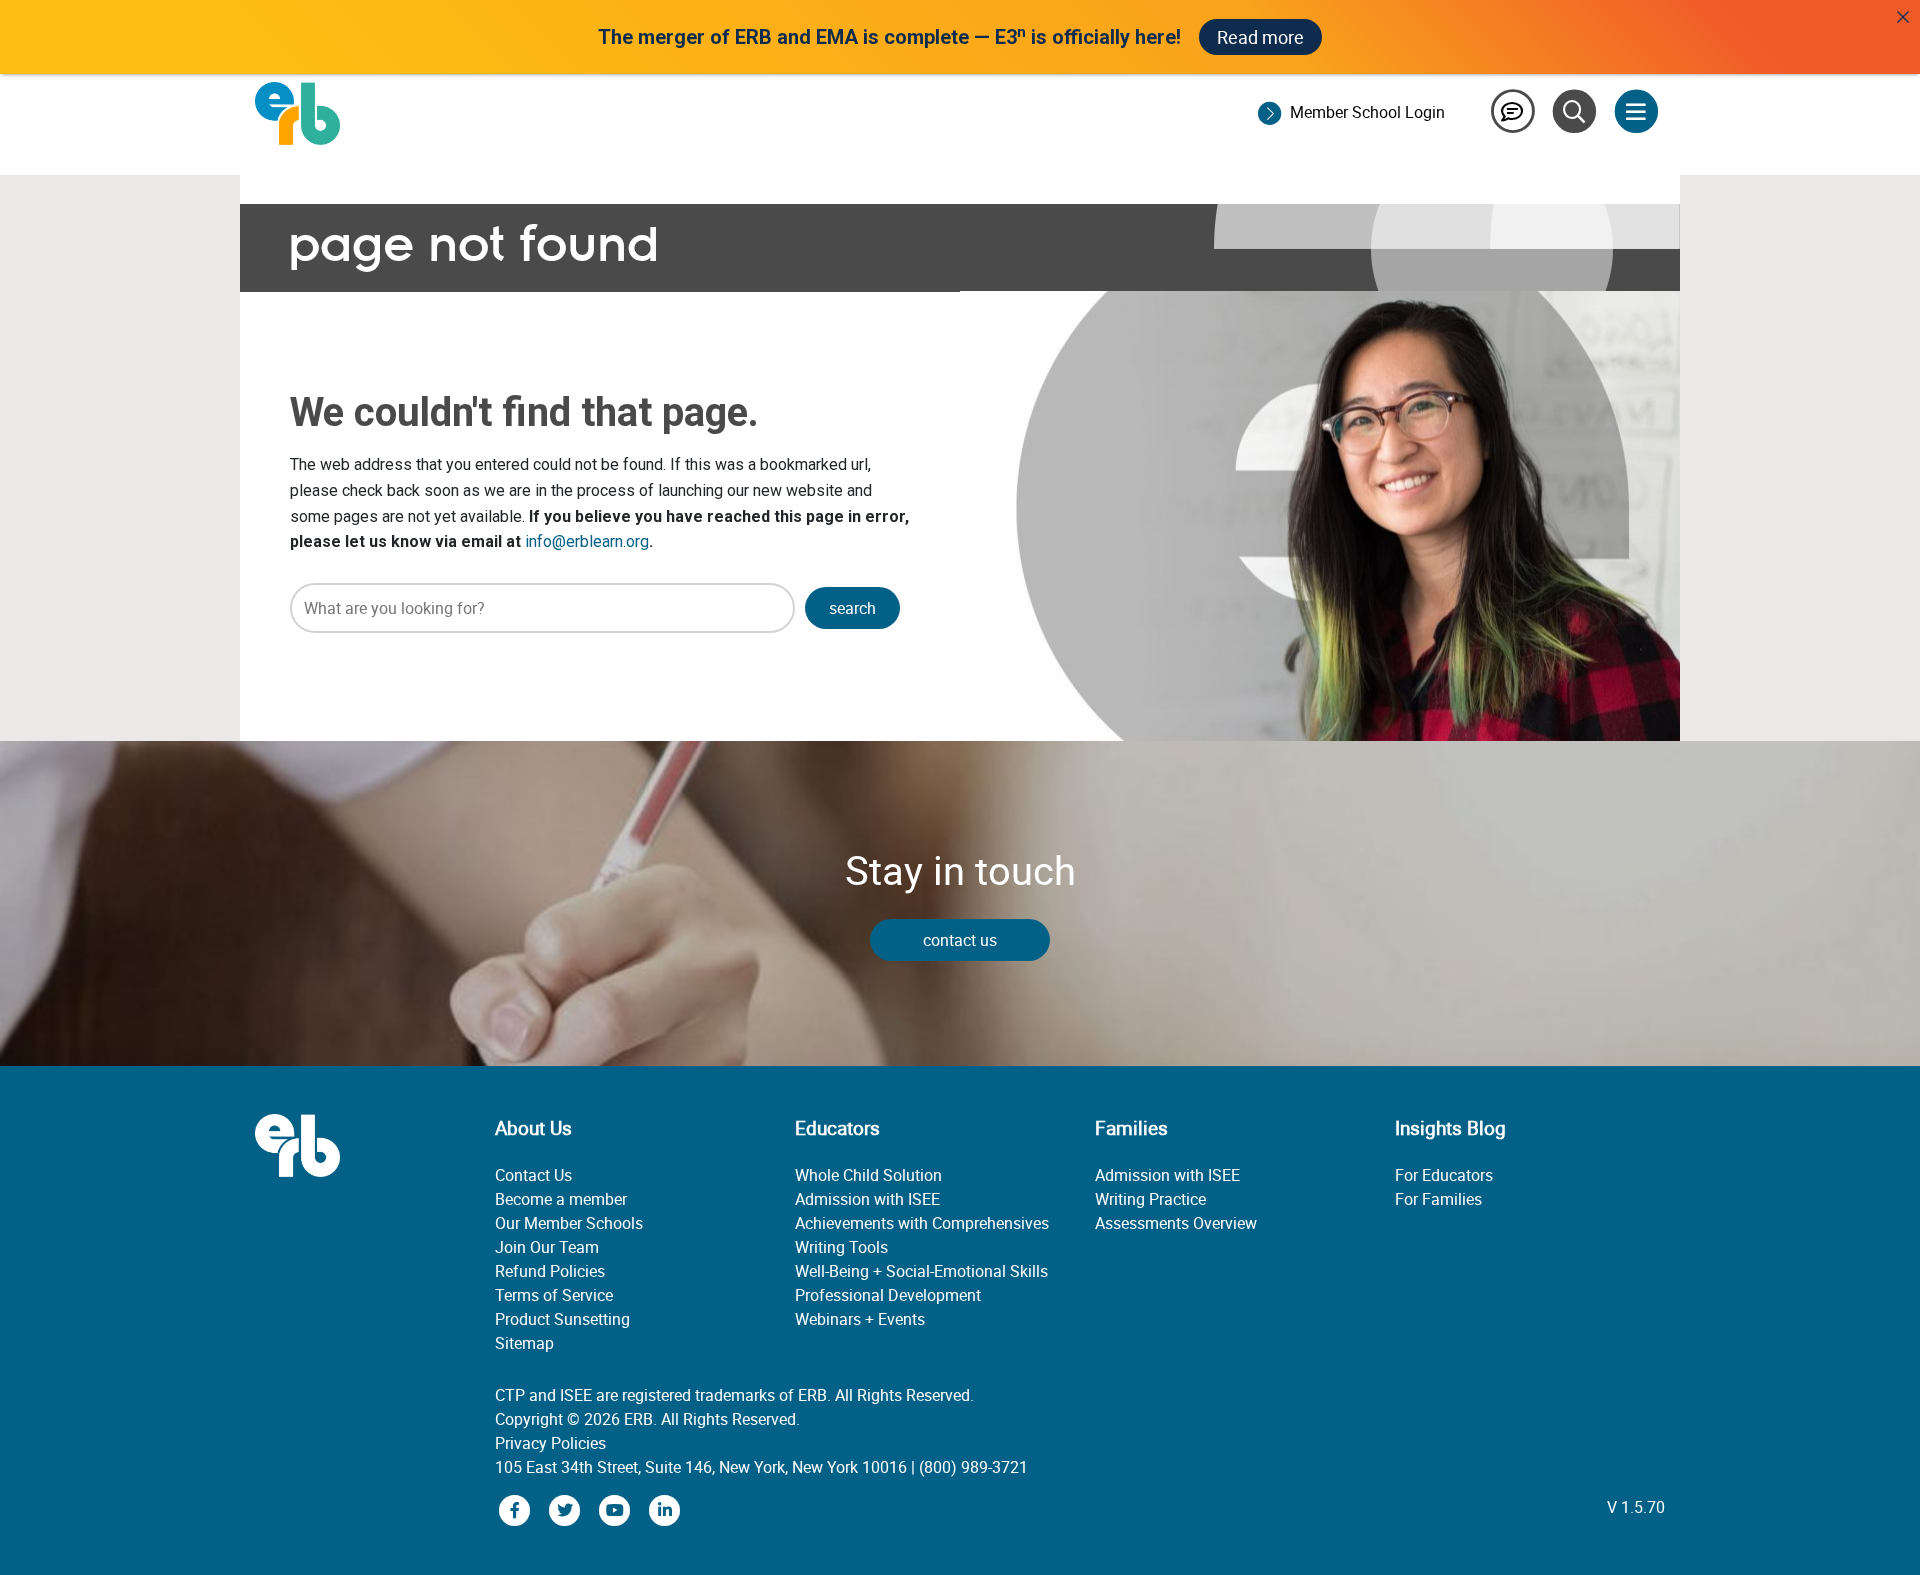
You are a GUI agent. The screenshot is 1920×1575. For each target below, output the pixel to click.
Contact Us (533, 1175)
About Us (533, 1128)
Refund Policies (550, 1271)
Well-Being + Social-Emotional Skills (921, 1271)
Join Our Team (547, 1247)
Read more (1260, 37)
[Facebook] (517, 1509)
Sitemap (524, 1343)
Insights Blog (1450, 1128)
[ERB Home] (297, 112)
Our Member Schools (569, 1223)
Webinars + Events (860, 1319)
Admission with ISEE (867, 1199)
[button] (852, 608)
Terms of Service (554, 1295)
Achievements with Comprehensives (922, 1223)
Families (1131, 1128)
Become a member (561, 1199)
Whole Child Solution (868, 1175)
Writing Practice (1150, 1199)
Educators (837, 1128)
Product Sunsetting (562, 1319)
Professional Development (888, 1295)
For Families (1438, 1199)
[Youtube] (617, 1509)
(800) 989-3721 (973, 1467)
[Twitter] (567, 1509)
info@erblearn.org (587, 541)
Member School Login (1367, 112)
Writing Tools (841, 1247)
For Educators (1444, 1175)
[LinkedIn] (665, 1509)
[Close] (1903, 17)
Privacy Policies (550, 1443)
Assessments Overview (1176, 1223)
